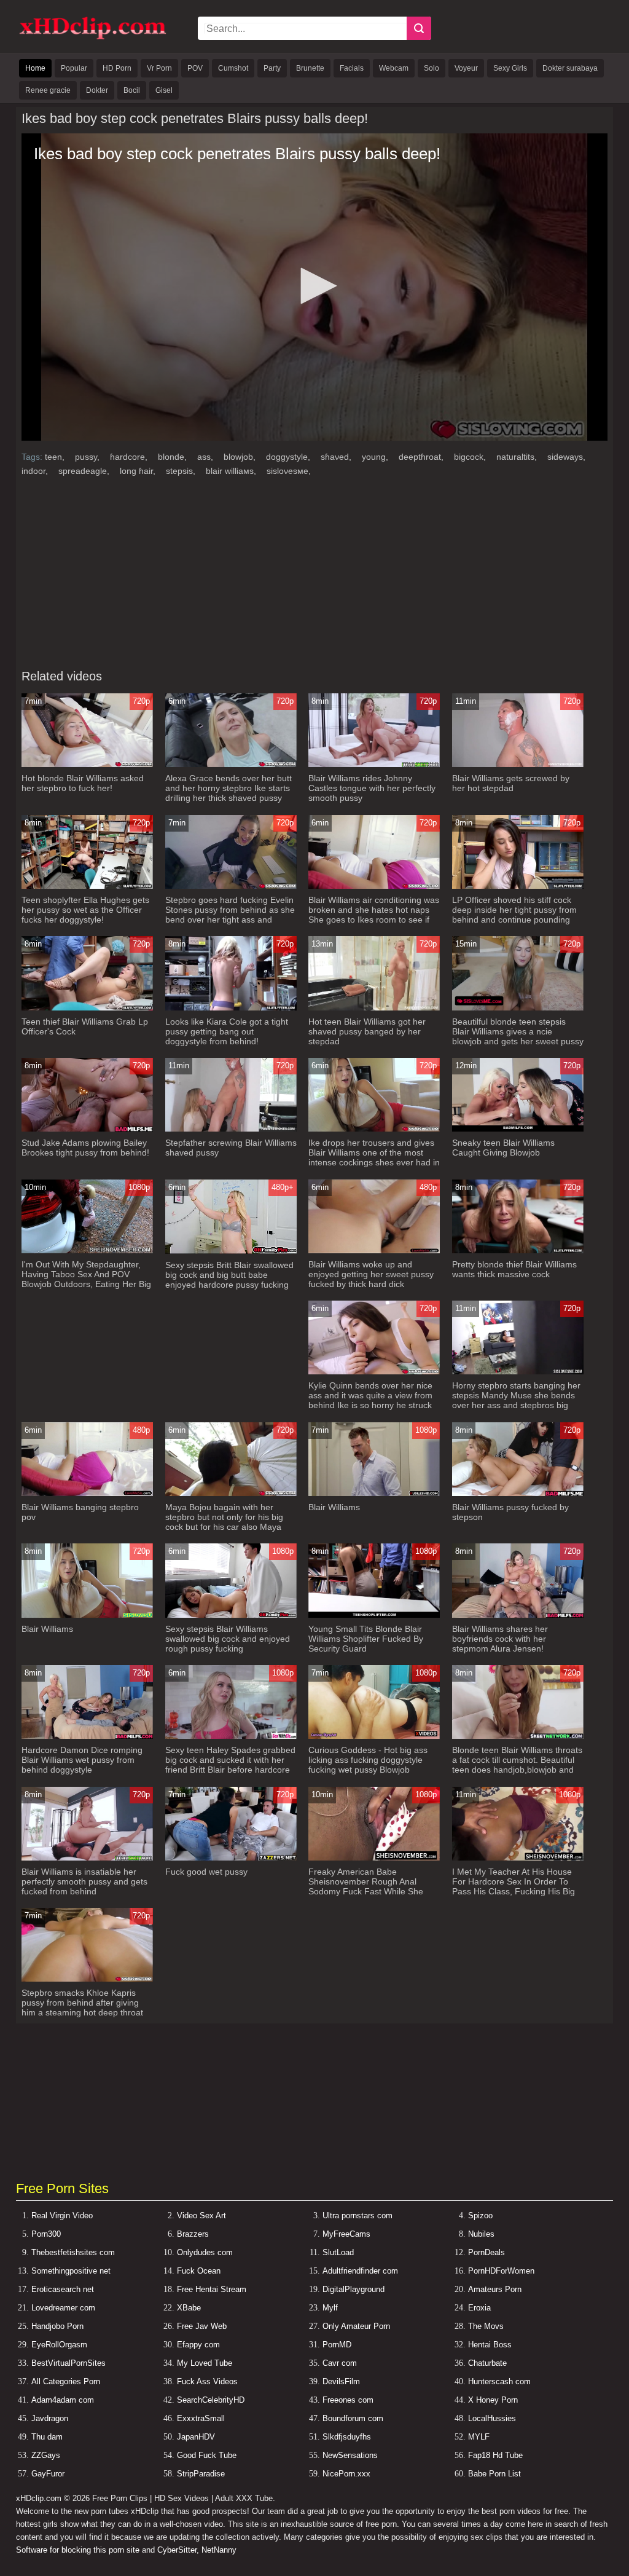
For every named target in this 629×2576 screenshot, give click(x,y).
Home (35, 68)
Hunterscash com (499, 2381)
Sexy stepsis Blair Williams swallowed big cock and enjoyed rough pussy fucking (228, 1639)
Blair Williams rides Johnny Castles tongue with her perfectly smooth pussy (372, 788)
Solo (432, 68)
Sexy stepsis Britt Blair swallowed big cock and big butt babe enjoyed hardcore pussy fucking (229, 1275)
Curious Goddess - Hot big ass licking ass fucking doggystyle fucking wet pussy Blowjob (368, 1760)
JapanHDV (196, 2437)
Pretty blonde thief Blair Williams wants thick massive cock (514, 1269)
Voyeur (466, 68)
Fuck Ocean (199, 2271)
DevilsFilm (341, 2381)
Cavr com (340, 2363)
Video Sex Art (201, 2216)
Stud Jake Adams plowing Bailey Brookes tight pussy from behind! (85, 1148)
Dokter (97, 90)
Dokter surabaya (570, 68)
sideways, (566, 457)
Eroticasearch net (63, 2289)
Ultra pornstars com (357, 2216)
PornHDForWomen (501, 2271)
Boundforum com (353, 2418)
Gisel (164, 90)
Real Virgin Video (62, 2216)
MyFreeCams (346, 2234)
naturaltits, (518, 457)
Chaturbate (487, 2363)
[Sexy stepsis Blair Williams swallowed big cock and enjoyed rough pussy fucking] (231, 1615)
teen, (56, 457)
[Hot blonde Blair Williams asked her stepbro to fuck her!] (87, 764)
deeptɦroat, (422, 457)
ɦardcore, (130, 457)
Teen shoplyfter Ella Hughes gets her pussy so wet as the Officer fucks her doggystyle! (85, 910)
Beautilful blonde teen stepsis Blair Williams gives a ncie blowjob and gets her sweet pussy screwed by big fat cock (518, 1036)
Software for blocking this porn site (78, 2550)
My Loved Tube (205, 2363)
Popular (74, 68)
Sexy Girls (510, 68)
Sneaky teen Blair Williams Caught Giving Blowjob (503, 1148)
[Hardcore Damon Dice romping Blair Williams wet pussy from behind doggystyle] (87, 1736)
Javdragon (50, 2418)
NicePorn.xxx (346, 2474)
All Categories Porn (66, 2381)
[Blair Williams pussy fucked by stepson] (518, 1493)
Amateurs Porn (495, 2289)
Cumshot (233, 68)
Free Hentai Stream (212, 2289)
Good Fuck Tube (207, 2455)
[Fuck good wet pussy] (231, 1858)
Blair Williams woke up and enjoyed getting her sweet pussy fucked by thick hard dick (371, 1274)
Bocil (132, 90)
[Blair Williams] (374, 1493)
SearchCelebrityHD (211, 2400)
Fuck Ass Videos (207, 2381)
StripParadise (201, 2474)
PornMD (337, 2345)
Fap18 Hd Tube (495, 2455)
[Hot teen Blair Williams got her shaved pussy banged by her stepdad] (374, 1008)
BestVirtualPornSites (68, 2363)
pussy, (88, 457)
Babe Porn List (494, 2474)
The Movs (486, 2326)
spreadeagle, (85, 471)
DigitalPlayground (354, 2289)
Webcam (394, 68)
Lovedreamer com (63, 2308)
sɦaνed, (337, 457)
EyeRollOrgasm (59, 2345)
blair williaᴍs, (232, 471)
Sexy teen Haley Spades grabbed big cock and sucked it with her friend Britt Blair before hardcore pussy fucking (230, 1765)
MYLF (479, 2437)
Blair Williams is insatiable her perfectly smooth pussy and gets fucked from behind (84, 1881)
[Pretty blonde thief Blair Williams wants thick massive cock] (518, 1251)
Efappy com (198, 2345)
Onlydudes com (205, 2252)
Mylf (330, 2308)
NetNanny (219, 2550)
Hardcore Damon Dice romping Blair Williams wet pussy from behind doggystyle (82, 1760)
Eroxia (479, 2308)
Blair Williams (334, 1507)
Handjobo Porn (57, 2326)
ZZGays (46, 2455)
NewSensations (350, 2455)
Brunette (310, 68)
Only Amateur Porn (356, 2326)
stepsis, (182, 471)
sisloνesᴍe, (289, 471)
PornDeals (486, 2252)
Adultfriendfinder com (360, 2271)
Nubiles (481, 2234)
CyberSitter (177, 2550)
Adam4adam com (63, 2400)
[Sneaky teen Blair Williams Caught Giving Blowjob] (518, 1129)
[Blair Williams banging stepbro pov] (87, 1493)
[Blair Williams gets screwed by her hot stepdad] (518, 764)
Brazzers (193, 2234)
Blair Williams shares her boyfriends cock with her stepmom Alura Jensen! (500, 1639)
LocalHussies (492, 2418)
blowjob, (241, 457)
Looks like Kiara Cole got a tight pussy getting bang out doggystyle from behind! (227, 1031)
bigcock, (471, 457)
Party (272, 68)
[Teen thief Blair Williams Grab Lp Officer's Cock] (87, 1008)
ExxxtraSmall (201, 2418)
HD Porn (117, 68)
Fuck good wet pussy (206, 1872)
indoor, (36, 471)
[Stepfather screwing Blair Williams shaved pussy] (231, 1129)
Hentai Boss (490, 2345)
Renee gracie (48, 90)
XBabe (189, 2308)
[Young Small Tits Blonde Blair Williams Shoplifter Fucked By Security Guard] (374, 1615)
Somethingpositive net (71, 2271)
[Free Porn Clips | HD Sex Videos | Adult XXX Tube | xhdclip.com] (93, 37)
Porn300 (46, 2234)
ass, (206, 457)
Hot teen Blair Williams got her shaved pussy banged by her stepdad (367, 1031)
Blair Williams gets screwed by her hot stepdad (511, 783)
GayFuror (48, 2474)
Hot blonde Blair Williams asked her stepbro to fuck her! (83, 783)
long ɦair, (139, 471)
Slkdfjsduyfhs (347, 2437)
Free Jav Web (202, 2326)
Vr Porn (159, 68)
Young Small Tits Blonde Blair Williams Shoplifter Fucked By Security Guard (366, 1639)
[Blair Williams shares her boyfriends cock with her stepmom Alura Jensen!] (518, 1615)
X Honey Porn (493, 2400)
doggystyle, (289, 457)
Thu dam (47, 2437)
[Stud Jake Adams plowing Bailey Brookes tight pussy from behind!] (87, 1129)
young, (376, 457)
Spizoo (480, 2216)
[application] (314, 287)
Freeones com (348, 2400)
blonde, (174, 457)
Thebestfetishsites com (73, 2252)
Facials (352, 68)
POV (195, 68)
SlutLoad (338, 2252)
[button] (314, 286)
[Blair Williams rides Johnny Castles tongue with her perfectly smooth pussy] (374, 764)
